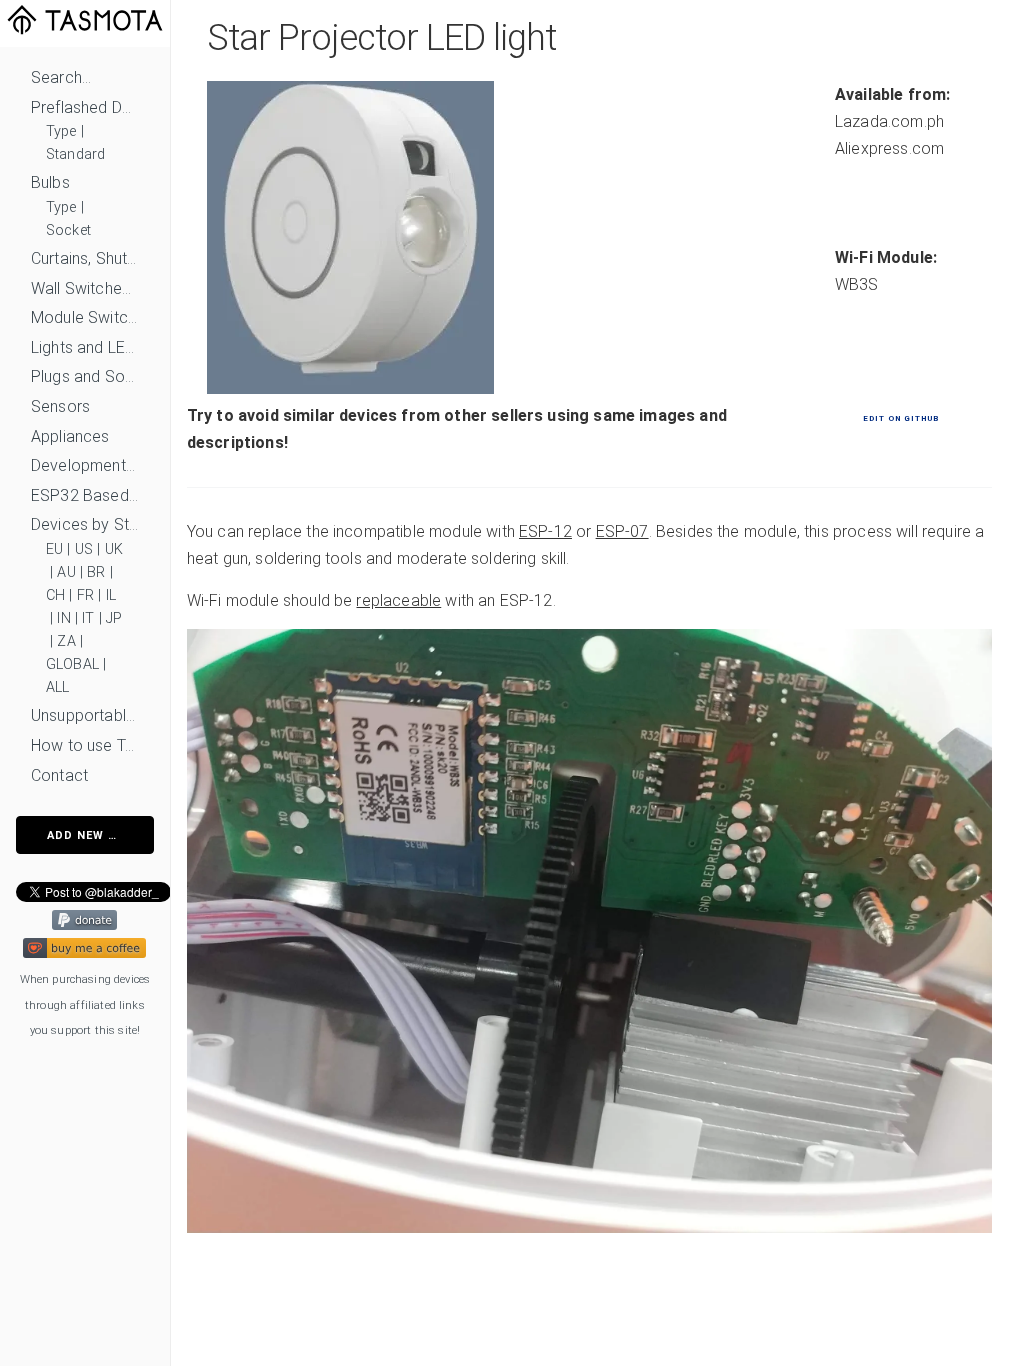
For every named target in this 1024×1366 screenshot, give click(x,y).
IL (111, 595)
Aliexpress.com (889, 148)
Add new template (100, 835)
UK (114, 549)
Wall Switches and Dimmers (85, 288)
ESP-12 (545, 531)
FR (85, 595)
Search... (61, 77)
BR (96, 572)
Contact (59, 775)
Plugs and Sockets (85, 376)
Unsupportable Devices (85, 715)
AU (66, 572)
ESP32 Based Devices (85, 495)
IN (63, 618)
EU (54, 549)
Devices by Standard (85, 524)
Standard (75, 154)
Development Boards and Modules (85, 465)
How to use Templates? (85, 745)
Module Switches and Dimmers (85, 317)
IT (88, 618)
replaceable (398, 600)
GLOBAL (72, 664)
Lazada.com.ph (889, 121)
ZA (66, 641)
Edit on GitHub (901, 418)
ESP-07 (622, 531)
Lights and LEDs (85, 347)
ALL (57, 687)
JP (114, 618)
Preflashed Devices (85, 107)
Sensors (60, 406)
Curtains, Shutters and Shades (85, 258)
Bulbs (50, 182)
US (84, 549)
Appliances (70, 436)
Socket (68, 230)
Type (61, 131)
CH (55, 595)
